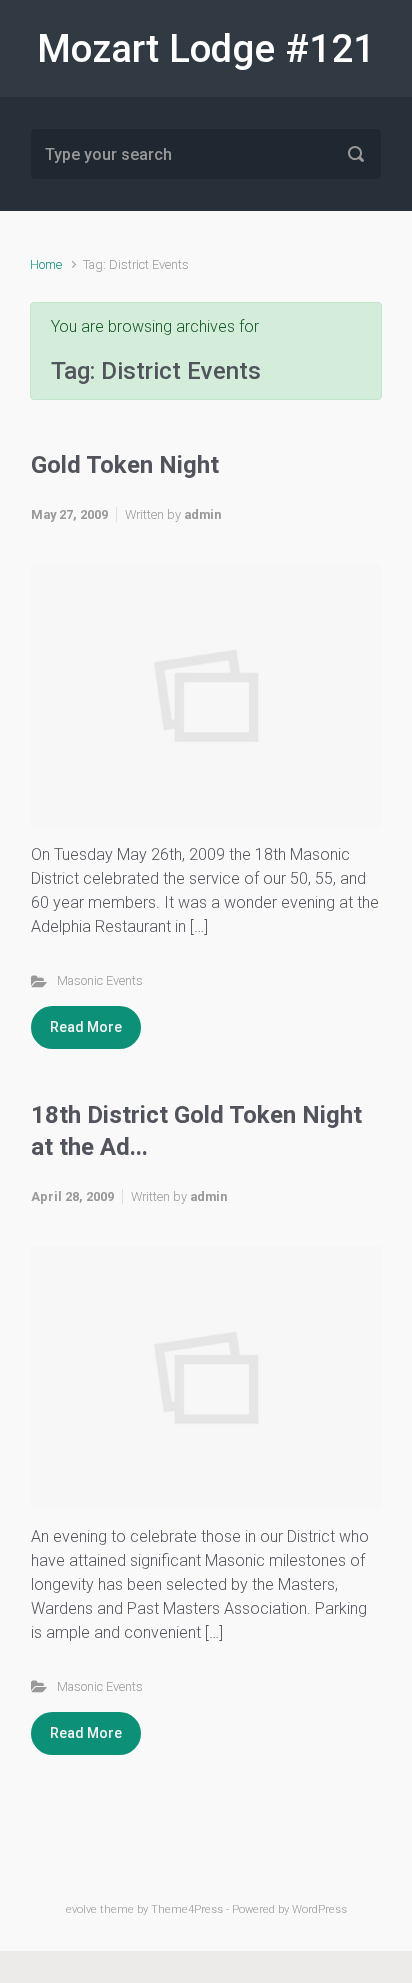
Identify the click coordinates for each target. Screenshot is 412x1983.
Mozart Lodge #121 (206, 48)
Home (46, 264)
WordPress (319, 1909)
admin (202, 514)
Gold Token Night (125, 465)
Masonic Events (100, 980)
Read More (86, 1027)
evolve (81, 1909)
